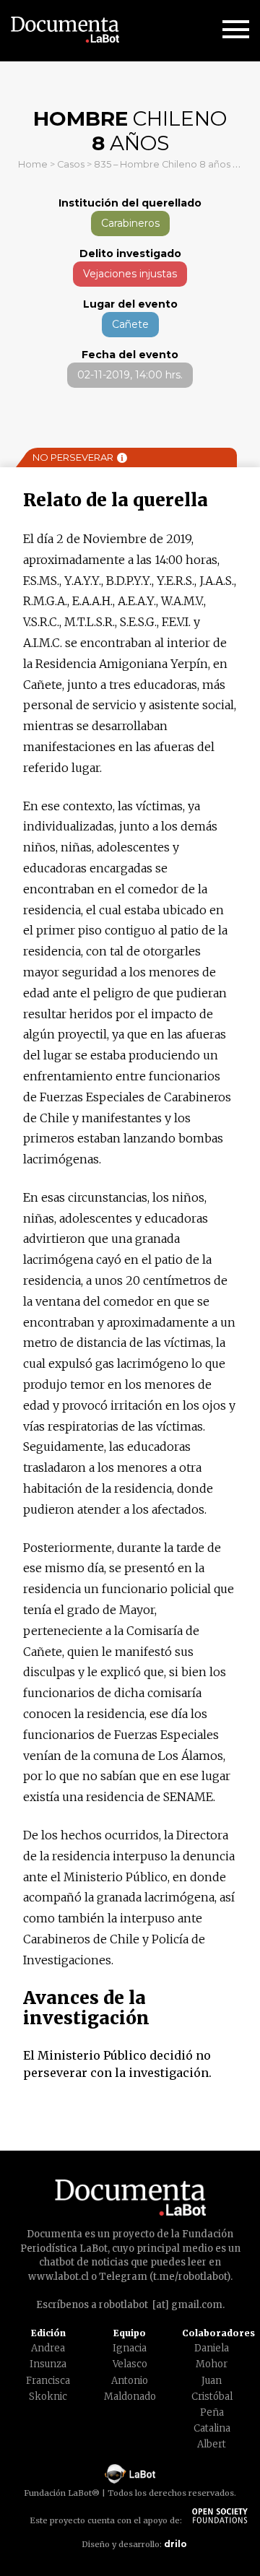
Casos (71, 164)
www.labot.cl (58, 2277)
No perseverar (73, 457)
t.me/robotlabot (190, 2277)
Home (33, 164)
